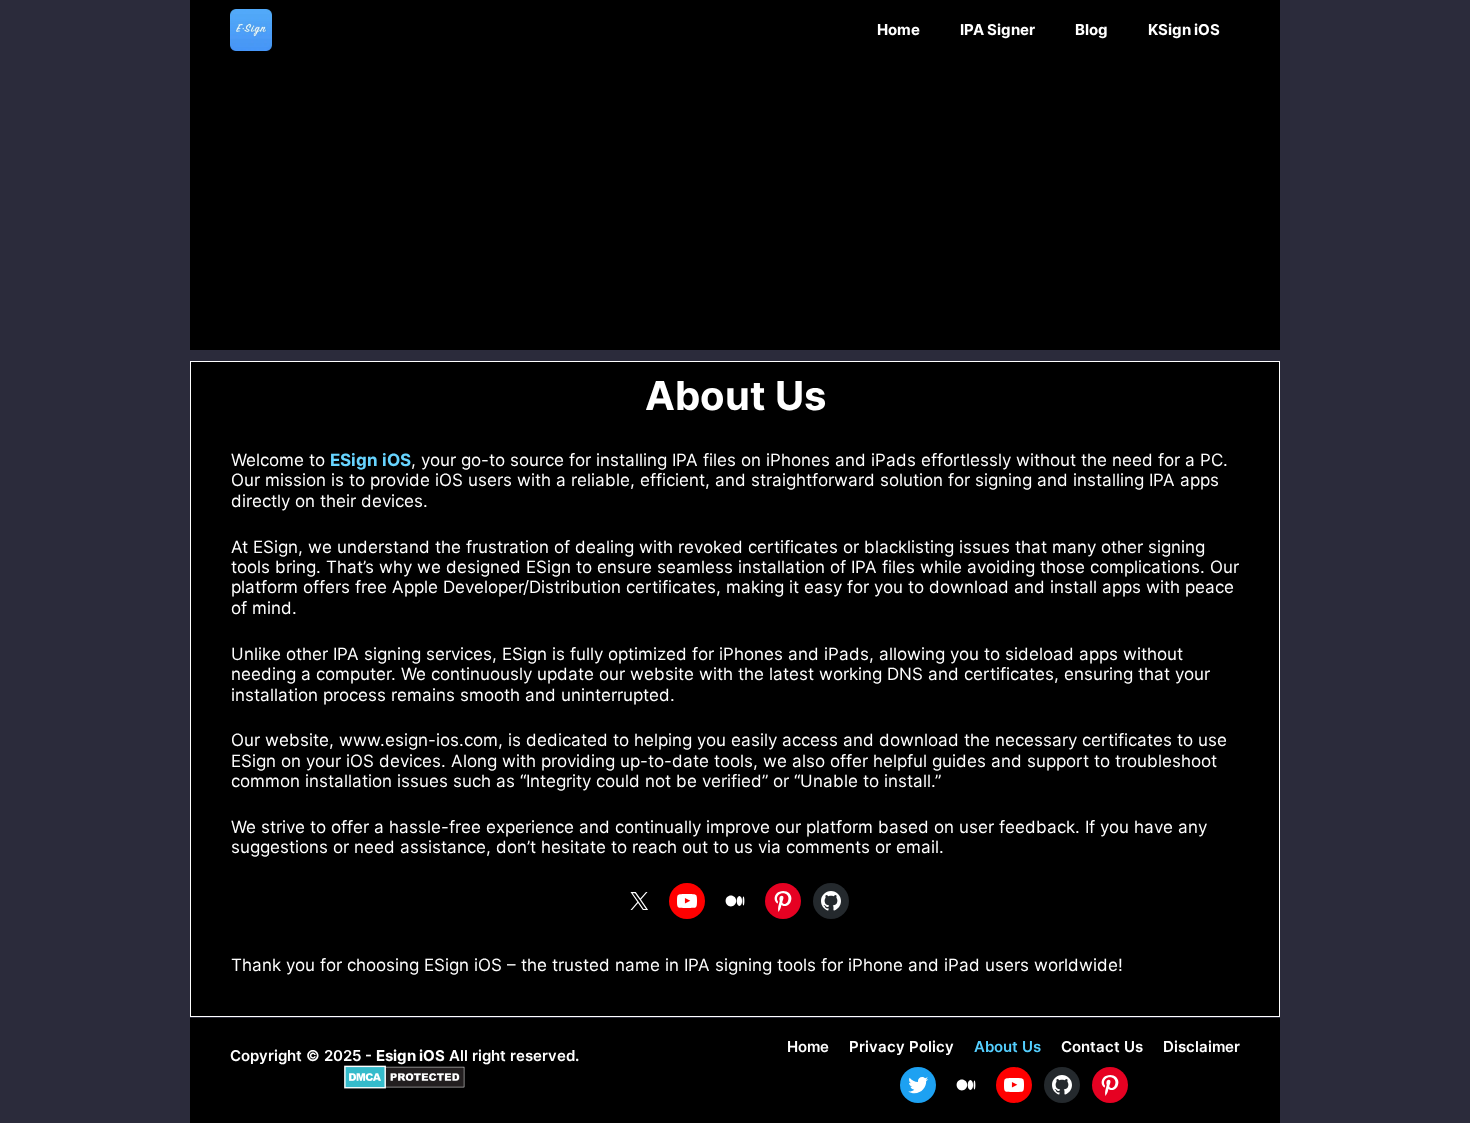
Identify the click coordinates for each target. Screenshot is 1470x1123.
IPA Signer (997, 29)
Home (898, 29)
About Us (1007, 1046)
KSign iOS (1184, 29)
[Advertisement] (735, 210)
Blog (1091, 29)
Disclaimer (1201, 1046)
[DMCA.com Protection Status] (404, 1083)
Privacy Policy (901, 1046)
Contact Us (1102, 1046)
